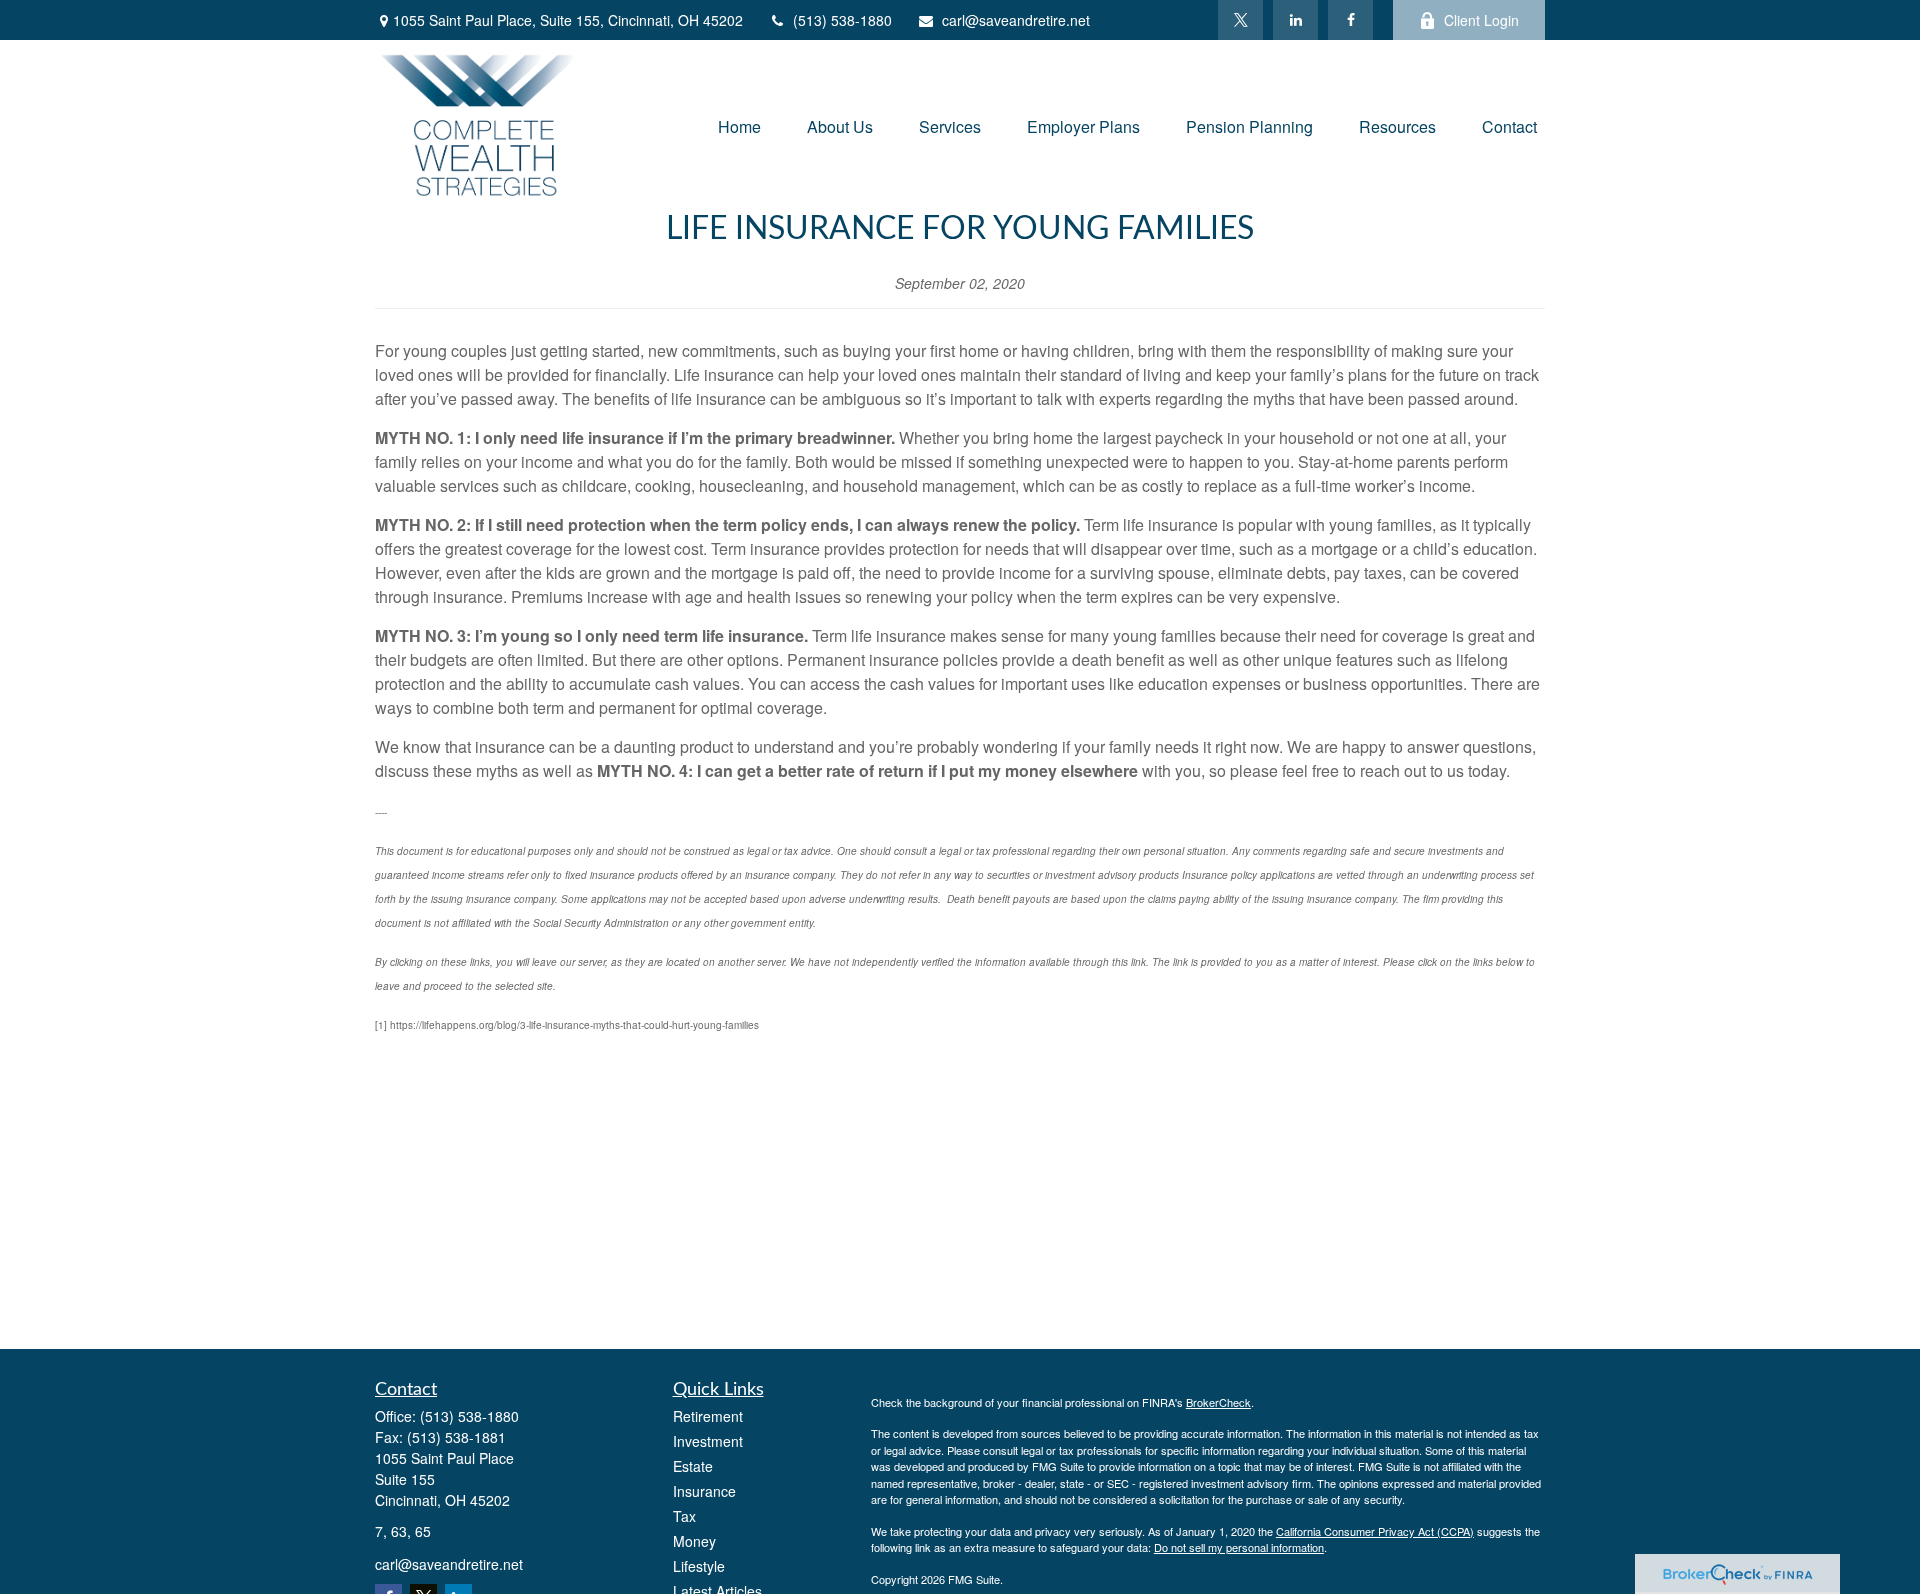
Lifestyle (699, 1566)
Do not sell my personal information (1239, 1547)
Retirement (708, 1416)
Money (694, 1541)
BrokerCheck (1218, 1402)
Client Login (1481, 20)
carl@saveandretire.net (1016, 20)
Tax (684, 1516)
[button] (739, 124)
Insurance (704, 1491)
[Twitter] (1240, 20)
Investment (708, 1441)
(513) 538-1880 (842, 20)
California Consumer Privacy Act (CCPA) (1375, 1531)
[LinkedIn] (1295, 20)
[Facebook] (1350, 20)
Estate (693, 1466)
